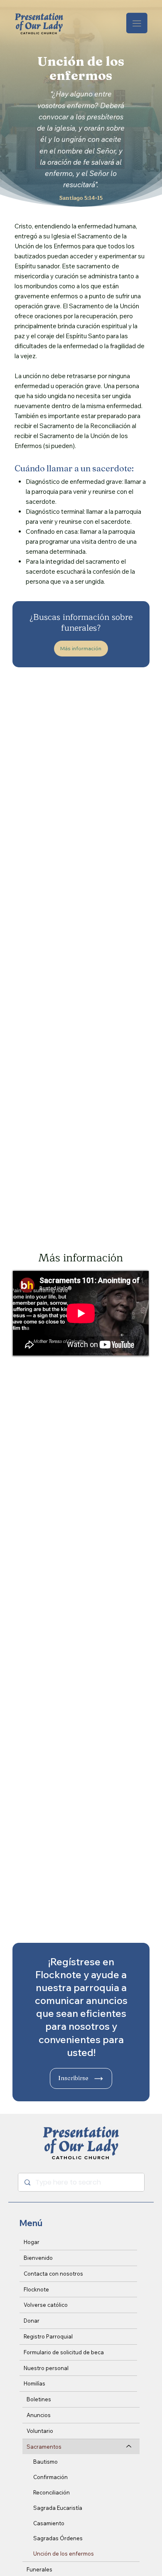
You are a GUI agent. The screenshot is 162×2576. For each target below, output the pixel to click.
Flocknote (36, 2289)
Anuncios (39, 2415)
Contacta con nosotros (53, 2274)
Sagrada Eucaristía (58, 2508)
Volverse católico (46, 2305)
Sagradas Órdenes (58, 2538)
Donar (32, 2321)
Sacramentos (44, 2447)
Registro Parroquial (48, 2336)
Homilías (34, 2383)
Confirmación (50, 2477)
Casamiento (49, 2523)
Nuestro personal (46, 2368)
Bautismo (45, 2462)
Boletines (39, 2399)
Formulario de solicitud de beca (64, 2352)
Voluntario (40, 2431)
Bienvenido (38, 2258)
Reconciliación (52, 2492)
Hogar (32, 2242)
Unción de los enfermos (64, 2554)
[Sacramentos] (129, 2447)
